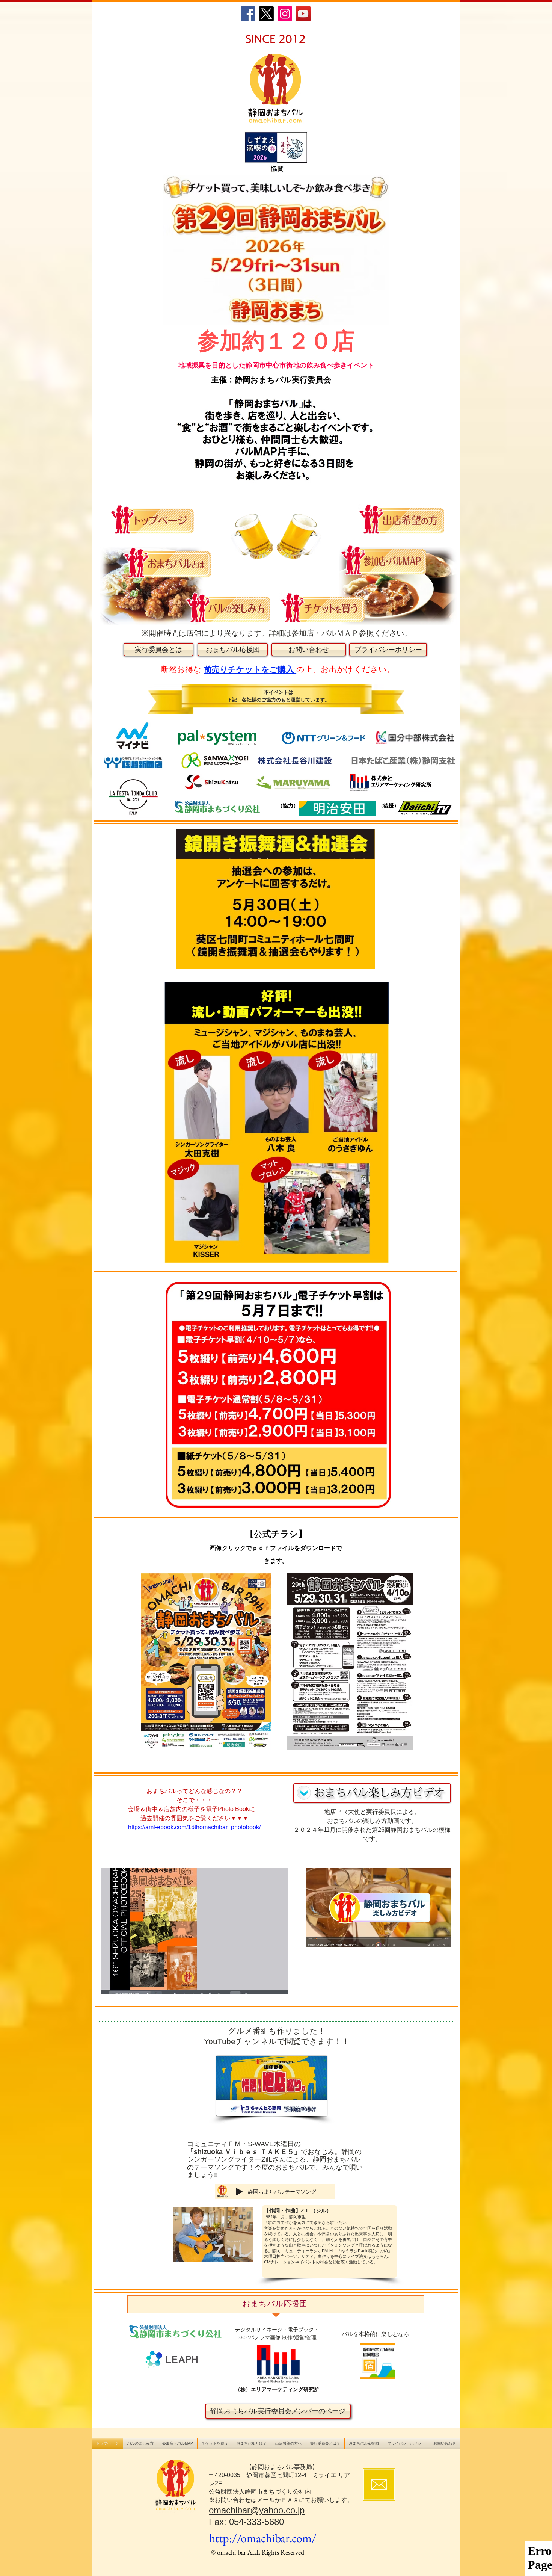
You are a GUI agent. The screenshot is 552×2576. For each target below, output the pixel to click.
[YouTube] (303, 14)
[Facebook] (248, 14)
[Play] (239, 2192)
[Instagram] (285, 14)
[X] (266, 14)
